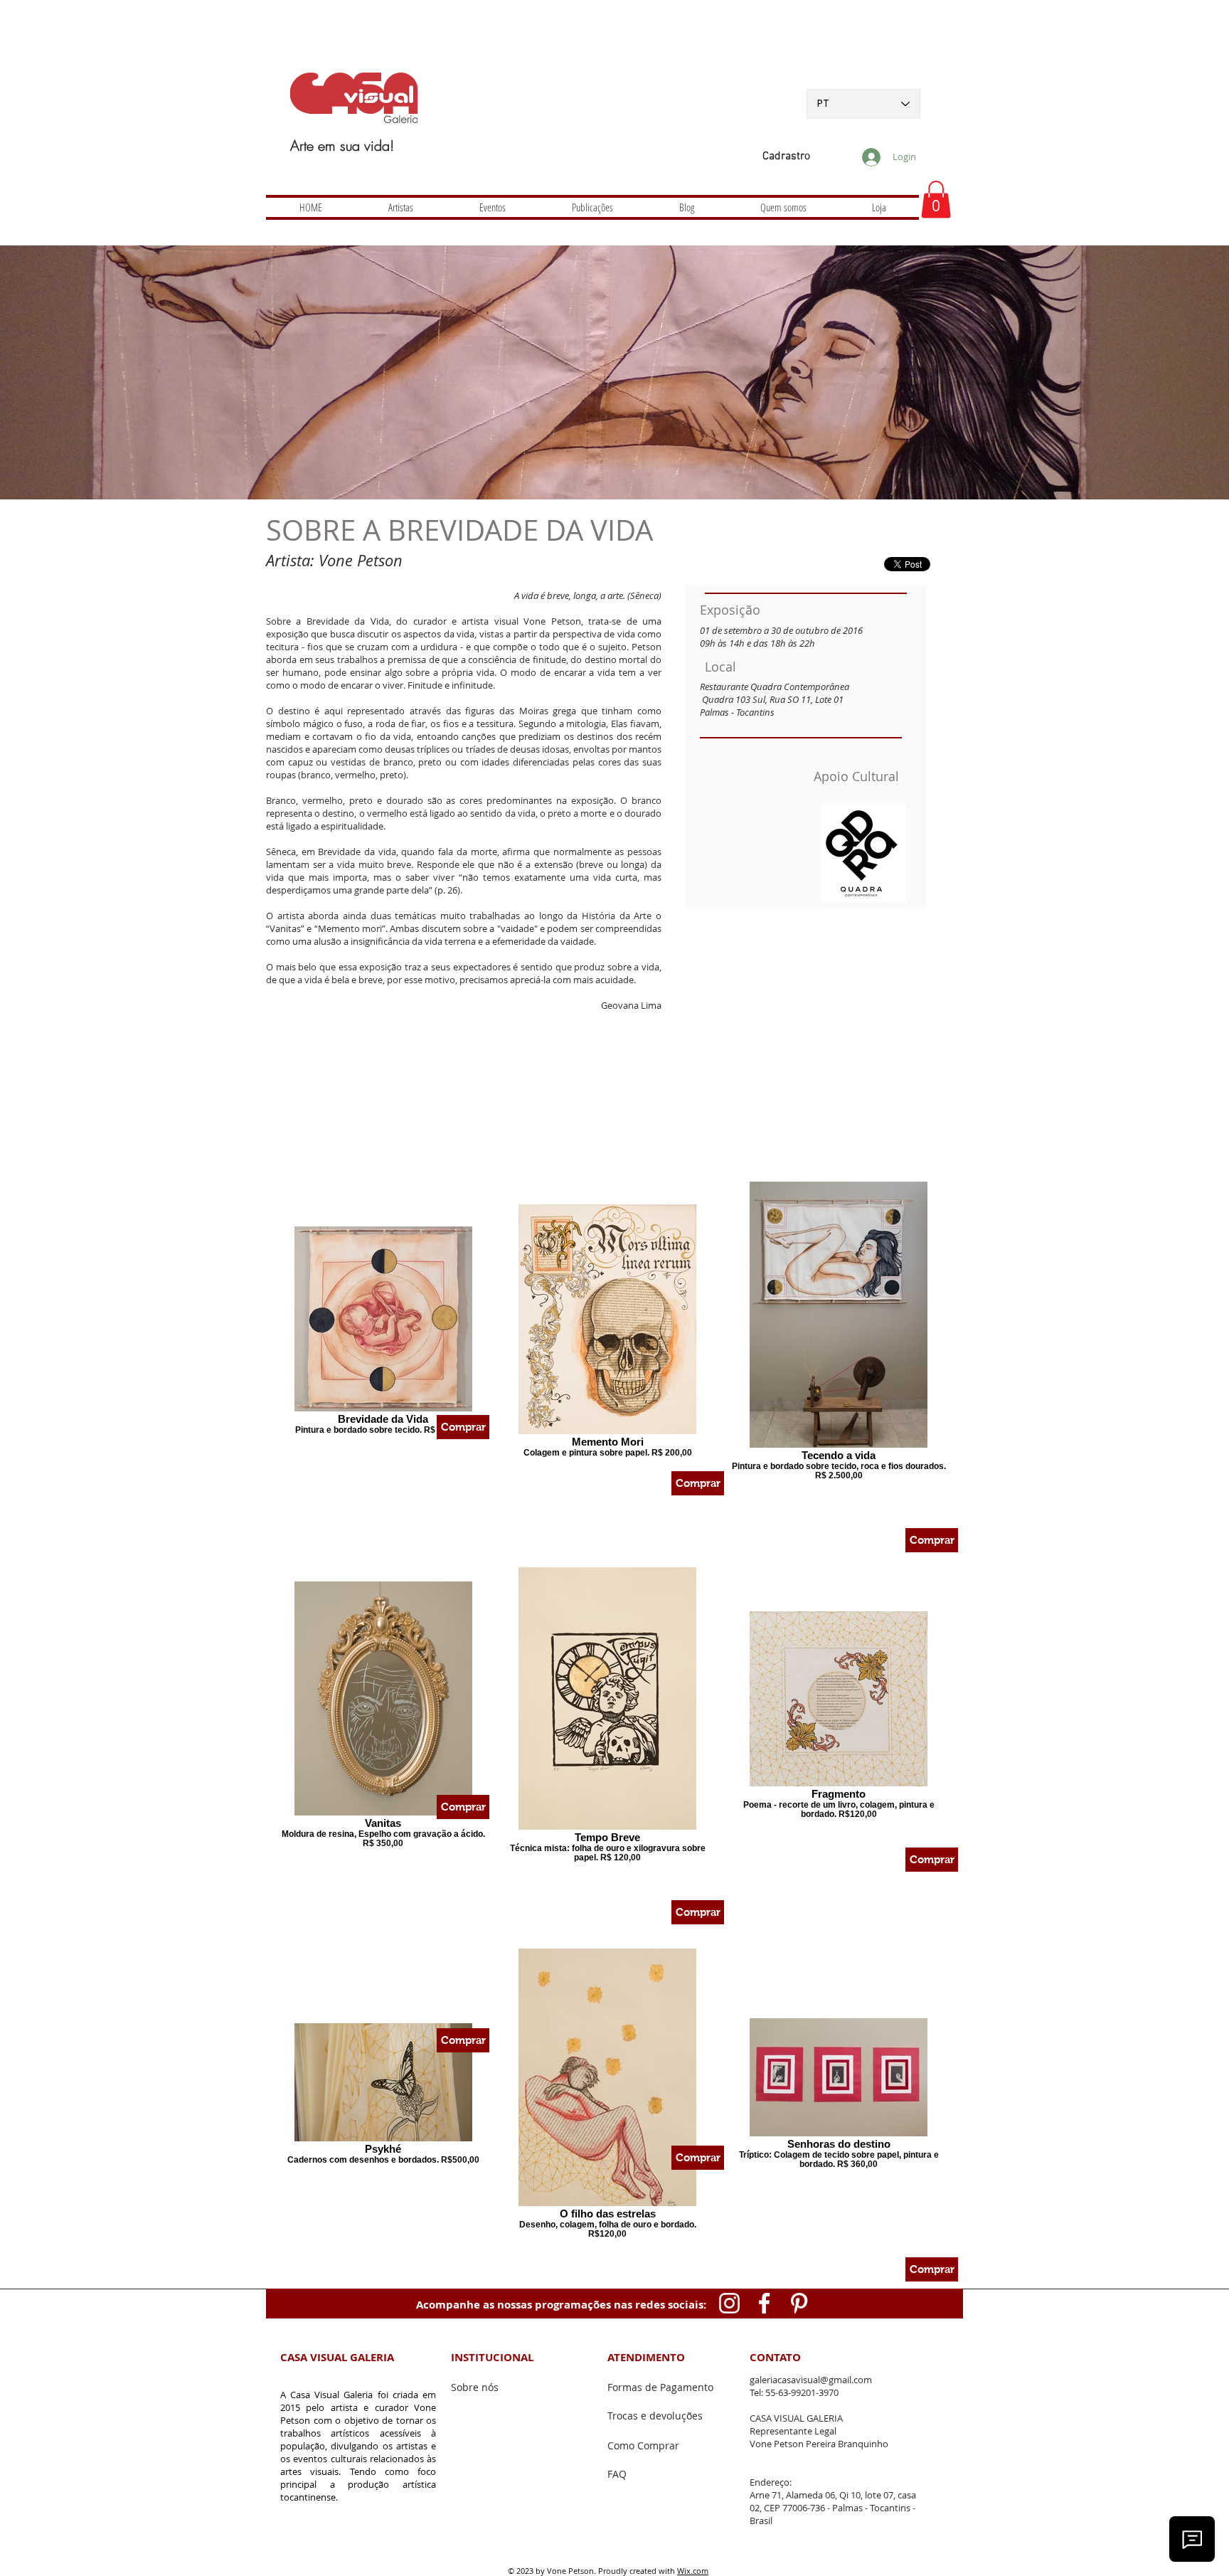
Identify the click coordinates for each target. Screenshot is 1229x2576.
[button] (936, 200)
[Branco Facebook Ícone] (764, 2303)
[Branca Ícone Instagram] (729, 2303)
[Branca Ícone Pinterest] (799, 2303)
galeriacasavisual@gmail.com (811, 2380)
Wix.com (693, 2571)
